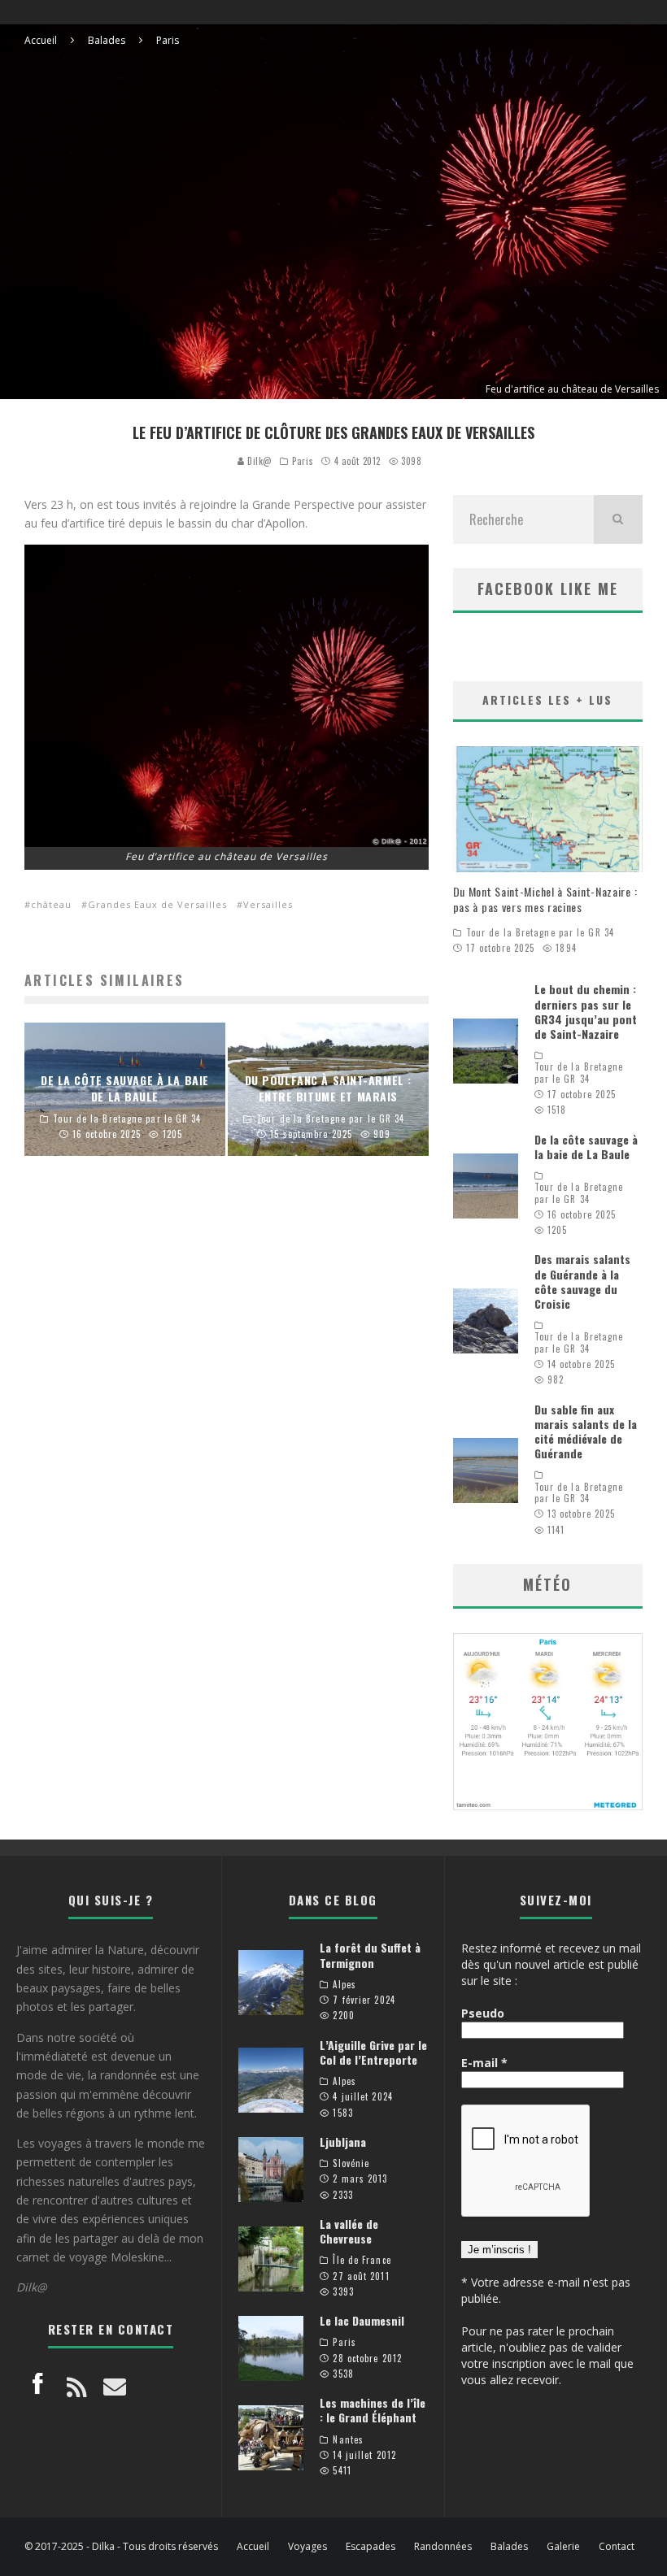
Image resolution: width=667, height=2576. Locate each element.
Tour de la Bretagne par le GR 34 (540, 932)
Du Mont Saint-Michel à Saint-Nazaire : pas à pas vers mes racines (545, 899)
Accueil (253, 2547)
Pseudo (483, 2013)
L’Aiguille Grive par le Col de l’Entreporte (373, 2052)
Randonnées (443, 2547)
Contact (617, 2547)
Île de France (362, 2260)
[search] (618, 519)
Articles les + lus (547, 699)
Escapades (371, 2547)
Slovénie (351, 2163)
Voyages (307, 2547)
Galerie (563, 2547)
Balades (509, 2547)
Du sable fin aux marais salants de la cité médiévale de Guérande (586, 1431)
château (51, 904)
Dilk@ (258, 461)
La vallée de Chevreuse (349, 2231)
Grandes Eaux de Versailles (157, 904)
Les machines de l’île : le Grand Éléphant (373, 2410)
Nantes (348, 2439)
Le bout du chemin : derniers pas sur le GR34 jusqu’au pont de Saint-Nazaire (586, 1011)
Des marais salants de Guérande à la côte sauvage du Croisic (582, 1281)
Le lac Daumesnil (362, 2320)
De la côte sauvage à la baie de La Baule (586, 1147)
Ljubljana (343, 2142)
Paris (303, 461)
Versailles (268, 904)
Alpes (344, 1984)
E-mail (484, 2063)
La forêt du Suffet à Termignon (370, 1955)
